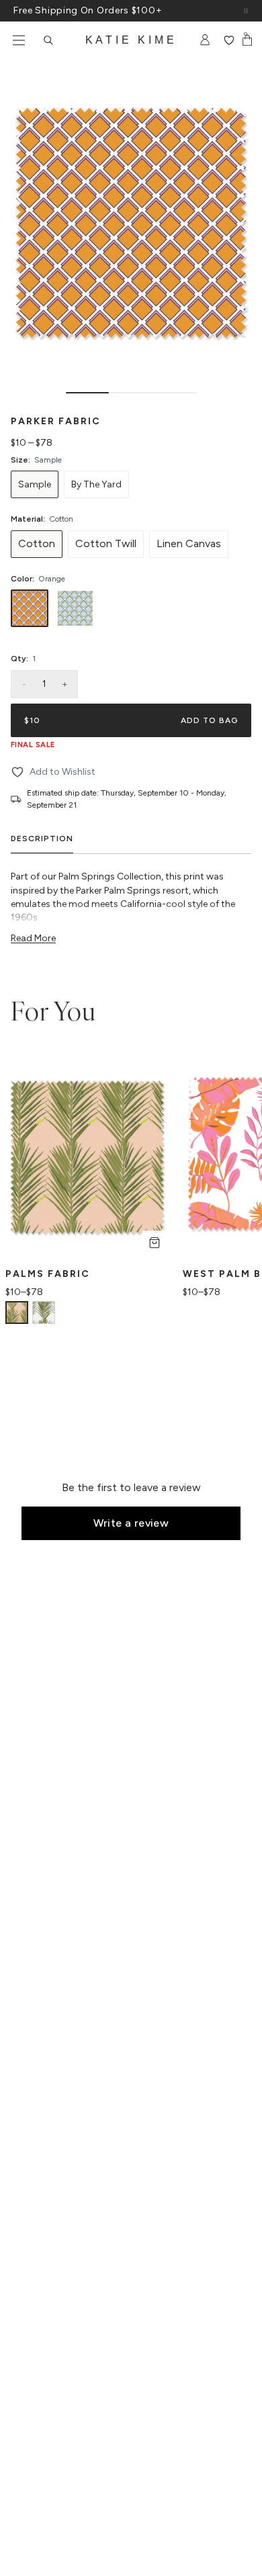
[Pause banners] (246, 11)
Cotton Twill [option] (106, 543)
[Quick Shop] (155, 1243)
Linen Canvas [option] (189, 543)
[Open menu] (19, 40)
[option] (35, 484)
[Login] (205, 40)
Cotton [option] (37, 543)
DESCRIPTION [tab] (42, 839)
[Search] (48, 40)
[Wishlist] (229, 40)
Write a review (131, 1523)
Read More (33, 938)
